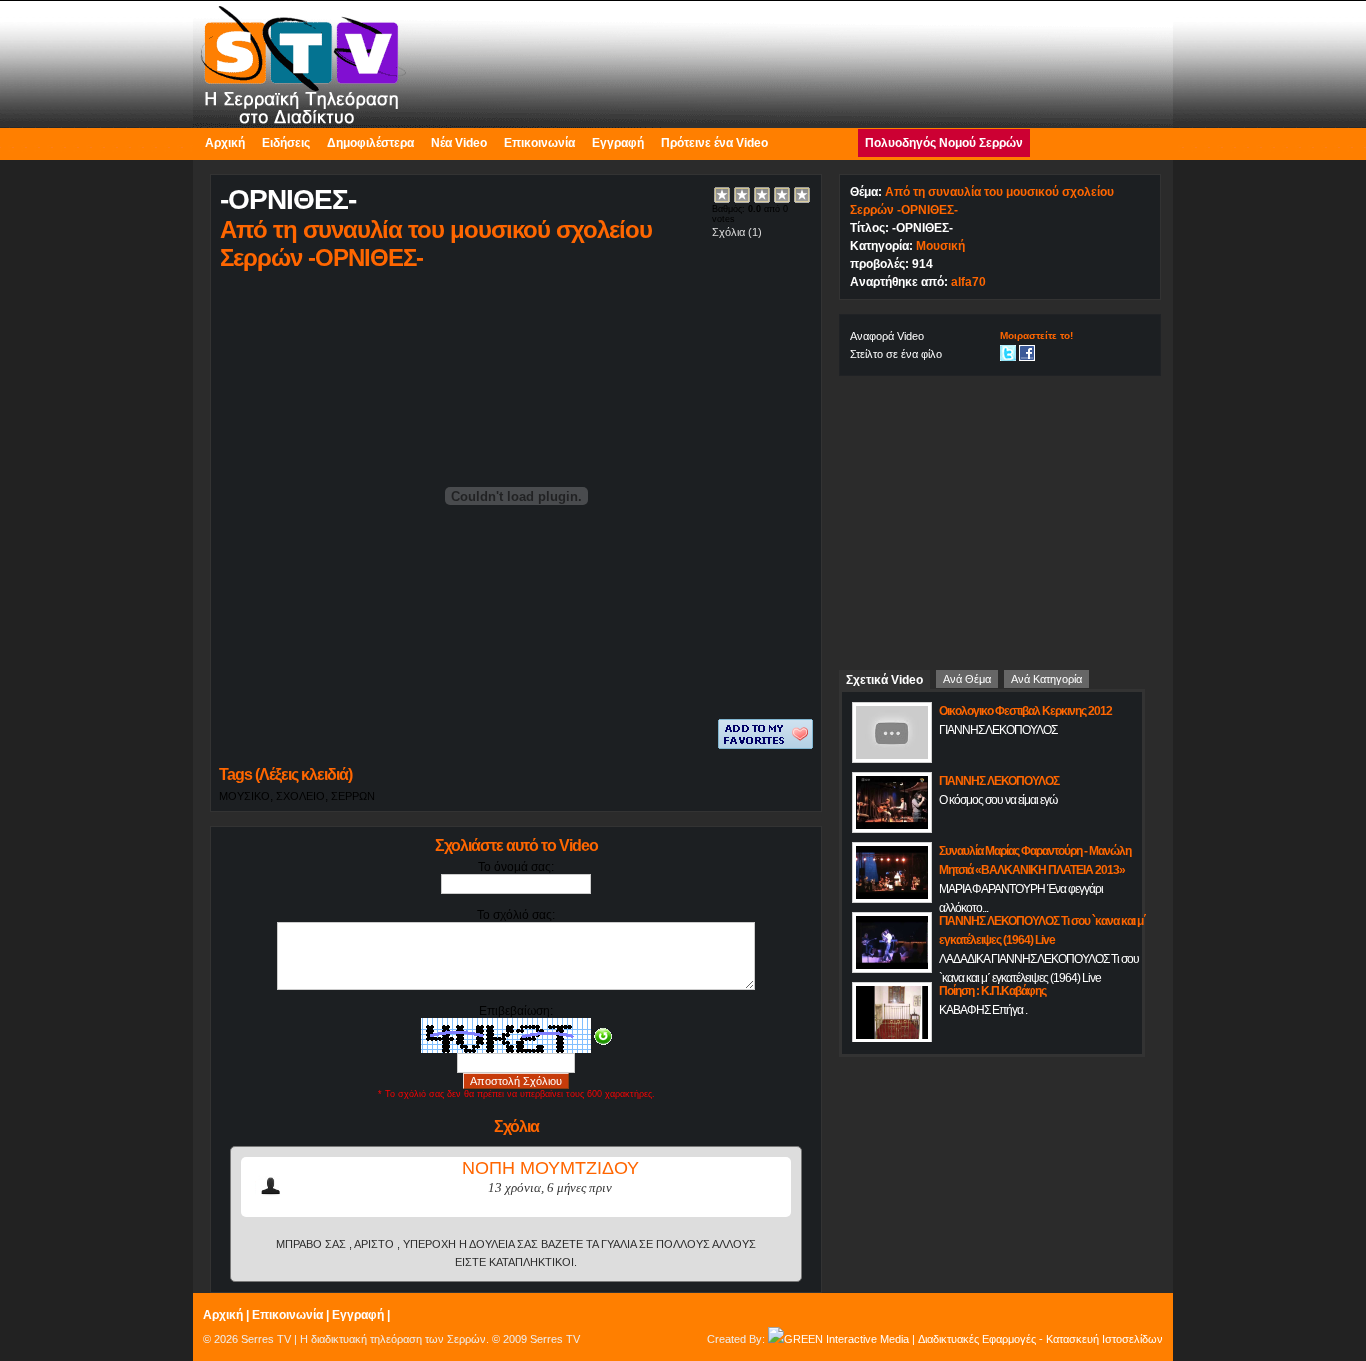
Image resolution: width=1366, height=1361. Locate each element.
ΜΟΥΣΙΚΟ (244, 796)
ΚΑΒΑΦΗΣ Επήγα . (983, 1010)
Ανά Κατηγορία (1046, 679)
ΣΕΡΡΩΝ (353, 796)
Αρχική (225, 143)
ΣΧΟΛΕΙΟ (300, 796)
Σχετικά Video (884, 680)
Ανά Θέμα (967, 679)
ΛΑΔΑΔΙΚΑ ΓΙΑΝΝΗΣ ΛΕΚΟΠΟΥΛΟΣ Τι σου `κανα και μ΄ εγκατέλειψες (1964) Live (1039, 968)
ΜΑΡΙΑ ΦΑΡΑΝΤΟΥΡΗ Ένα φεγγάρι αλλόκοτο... (1021, 898)
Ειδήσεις (286, 143)
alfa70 (968, 282)
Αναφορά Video (887, 336)
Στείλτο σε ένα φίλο (896, 354)
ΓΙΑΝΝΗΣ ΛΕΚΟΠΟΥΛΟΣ (998, 730)
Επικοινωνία (539, 143)
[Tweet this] (1008, 352)
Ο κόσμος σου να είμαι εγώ (998, 800)
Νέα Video (459, 143)
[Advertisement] (1000, 515)
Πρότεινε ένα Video (714, 143)
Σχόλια (728, 232)
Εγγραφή (618, 143)
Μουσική (940, 246)
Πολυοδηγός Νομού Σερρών (944, 143)
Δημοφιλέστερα (370, 143)
